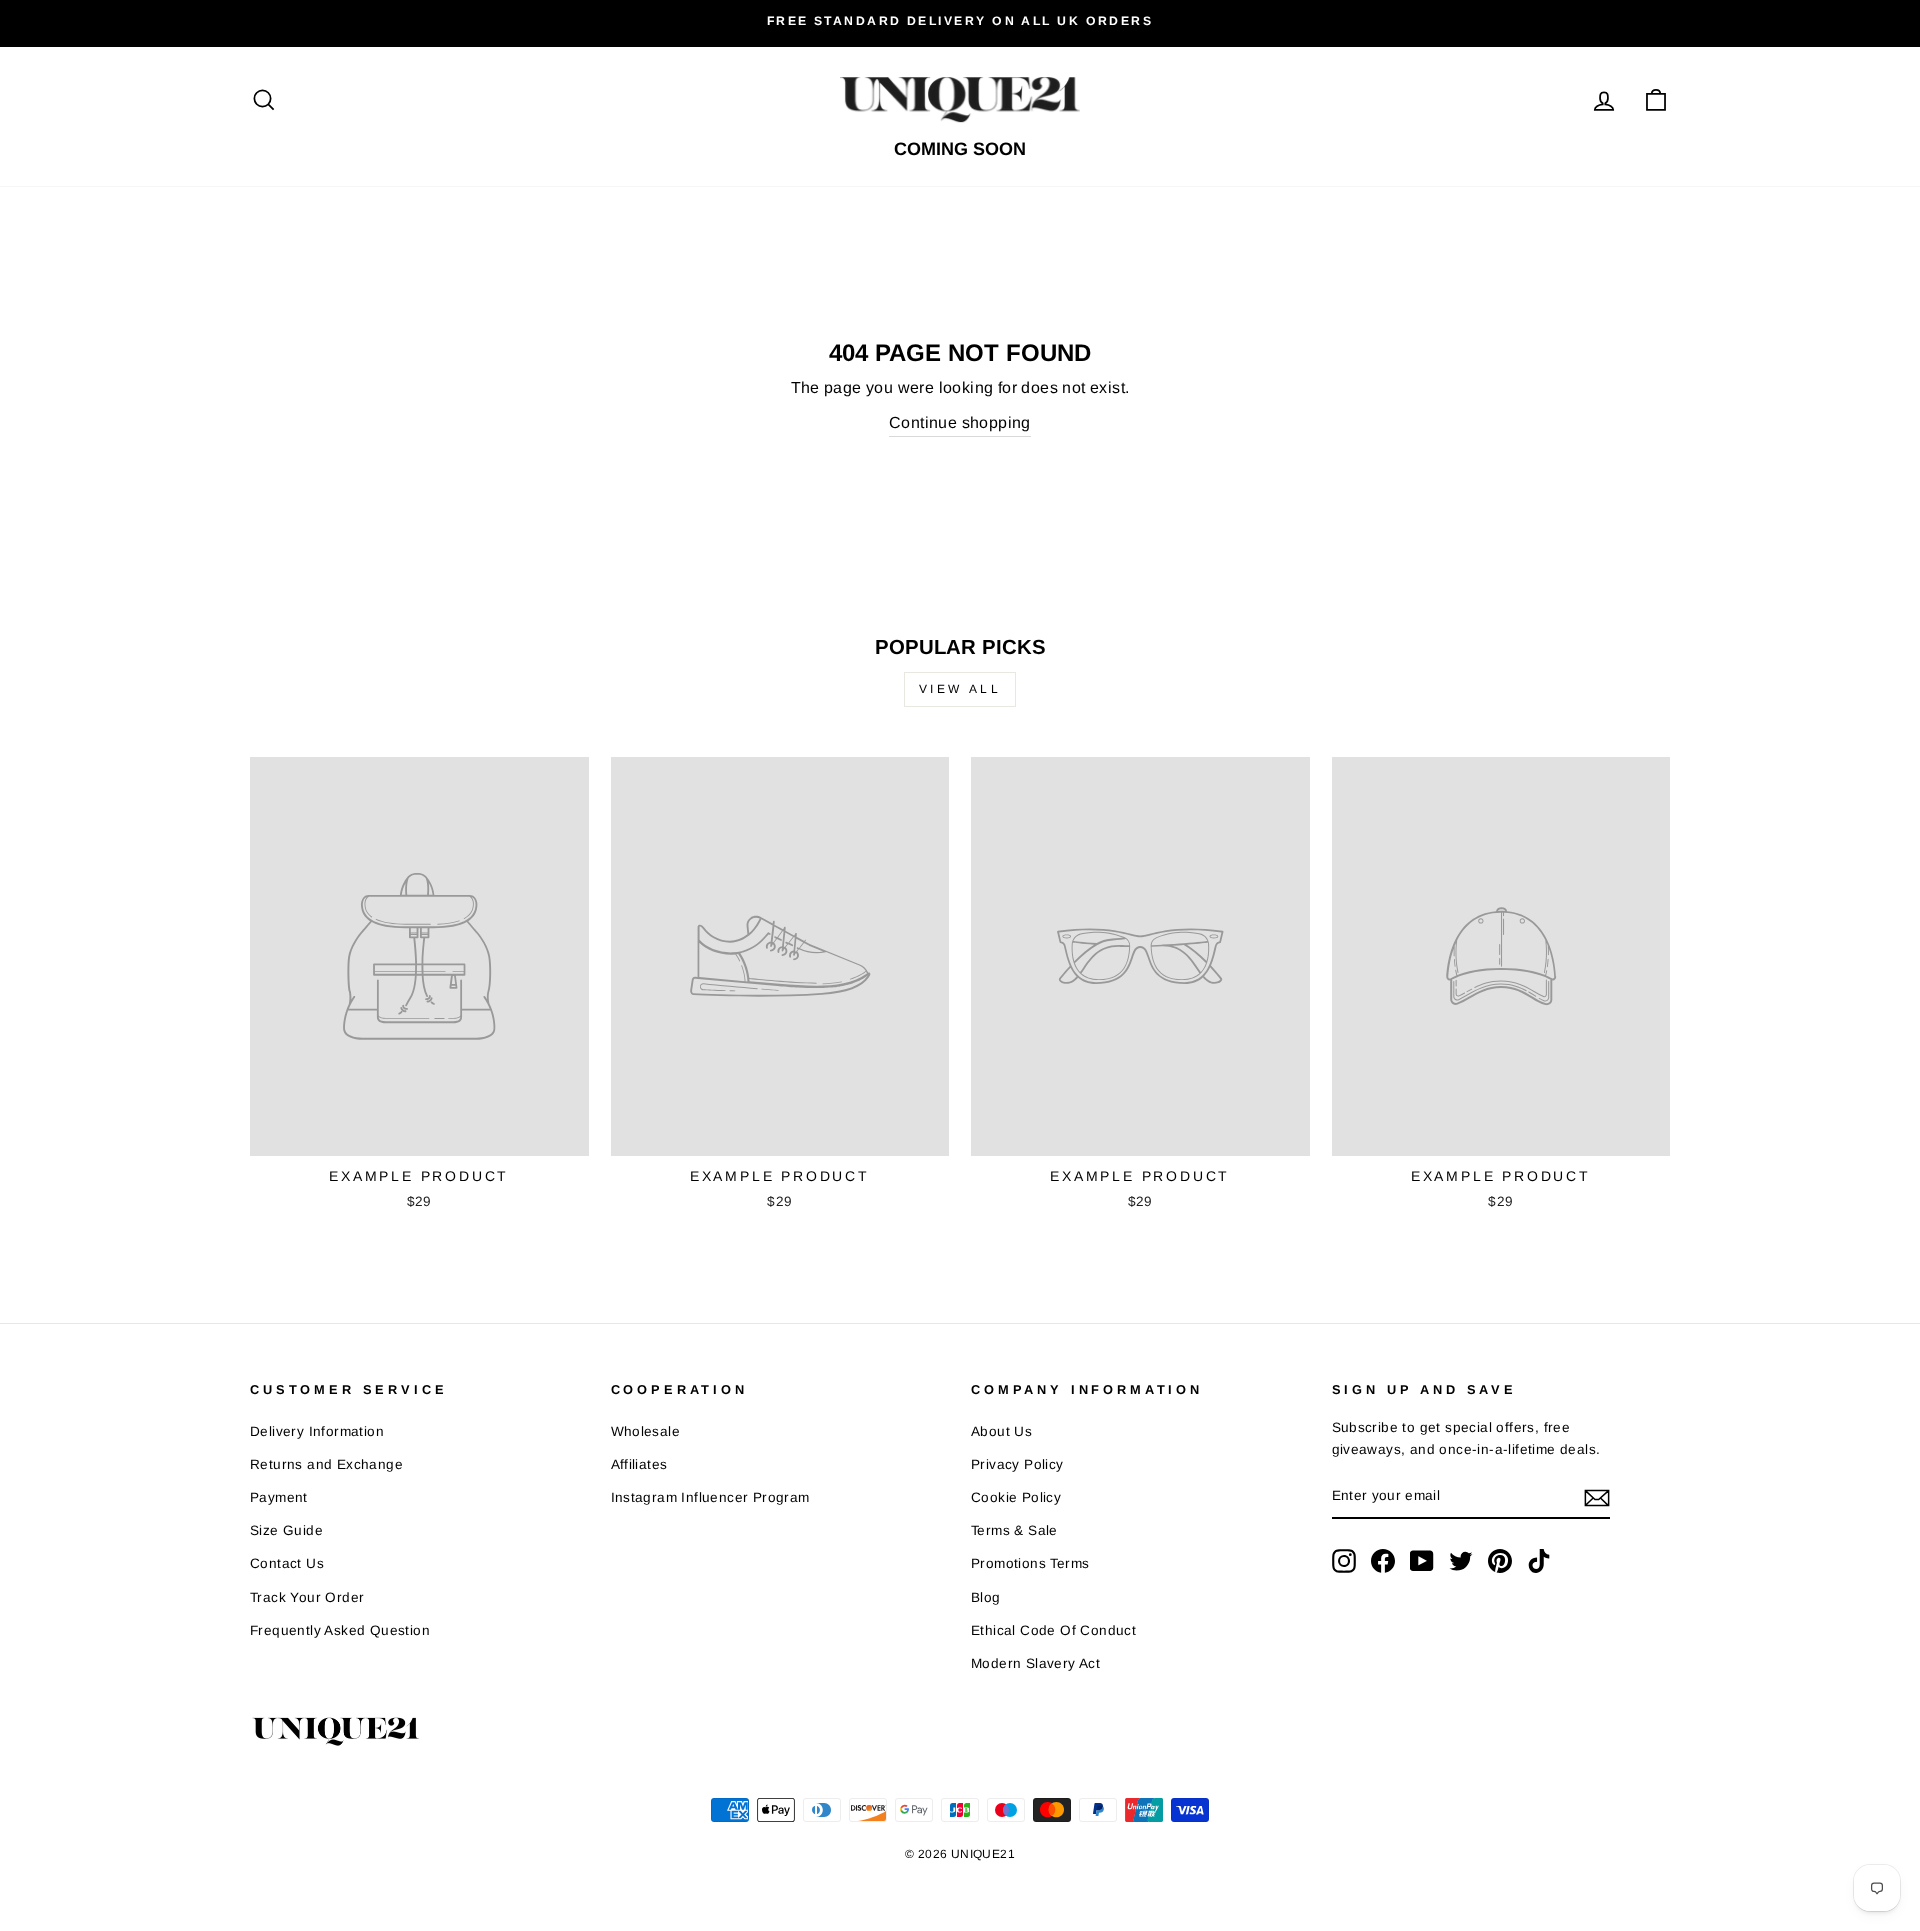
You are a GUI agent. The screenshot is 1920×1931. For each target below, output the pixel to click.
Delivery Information (317, 1431)
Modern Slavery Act (1035, 1663)
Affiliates (639, 1464)
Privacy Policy (1017, 1464)
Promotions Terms (1030, 1563)
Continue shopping (960, 422)
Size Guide (286, 1530)
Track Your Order (307, 1597)
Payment (279, 1497)
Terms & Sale (1014, 1530)
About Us (1001, 1431)
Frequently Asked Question (340, 1630)
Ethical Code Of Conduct (1053, 1630)
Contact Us (287, 1563)
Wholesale (646, 1431)
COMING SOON (960, 149)
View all (960, 689)
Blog (986, 1597)
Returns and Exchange (326, 1464)
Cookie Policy (1016, 1497)
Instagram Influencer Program (710, 1497)
